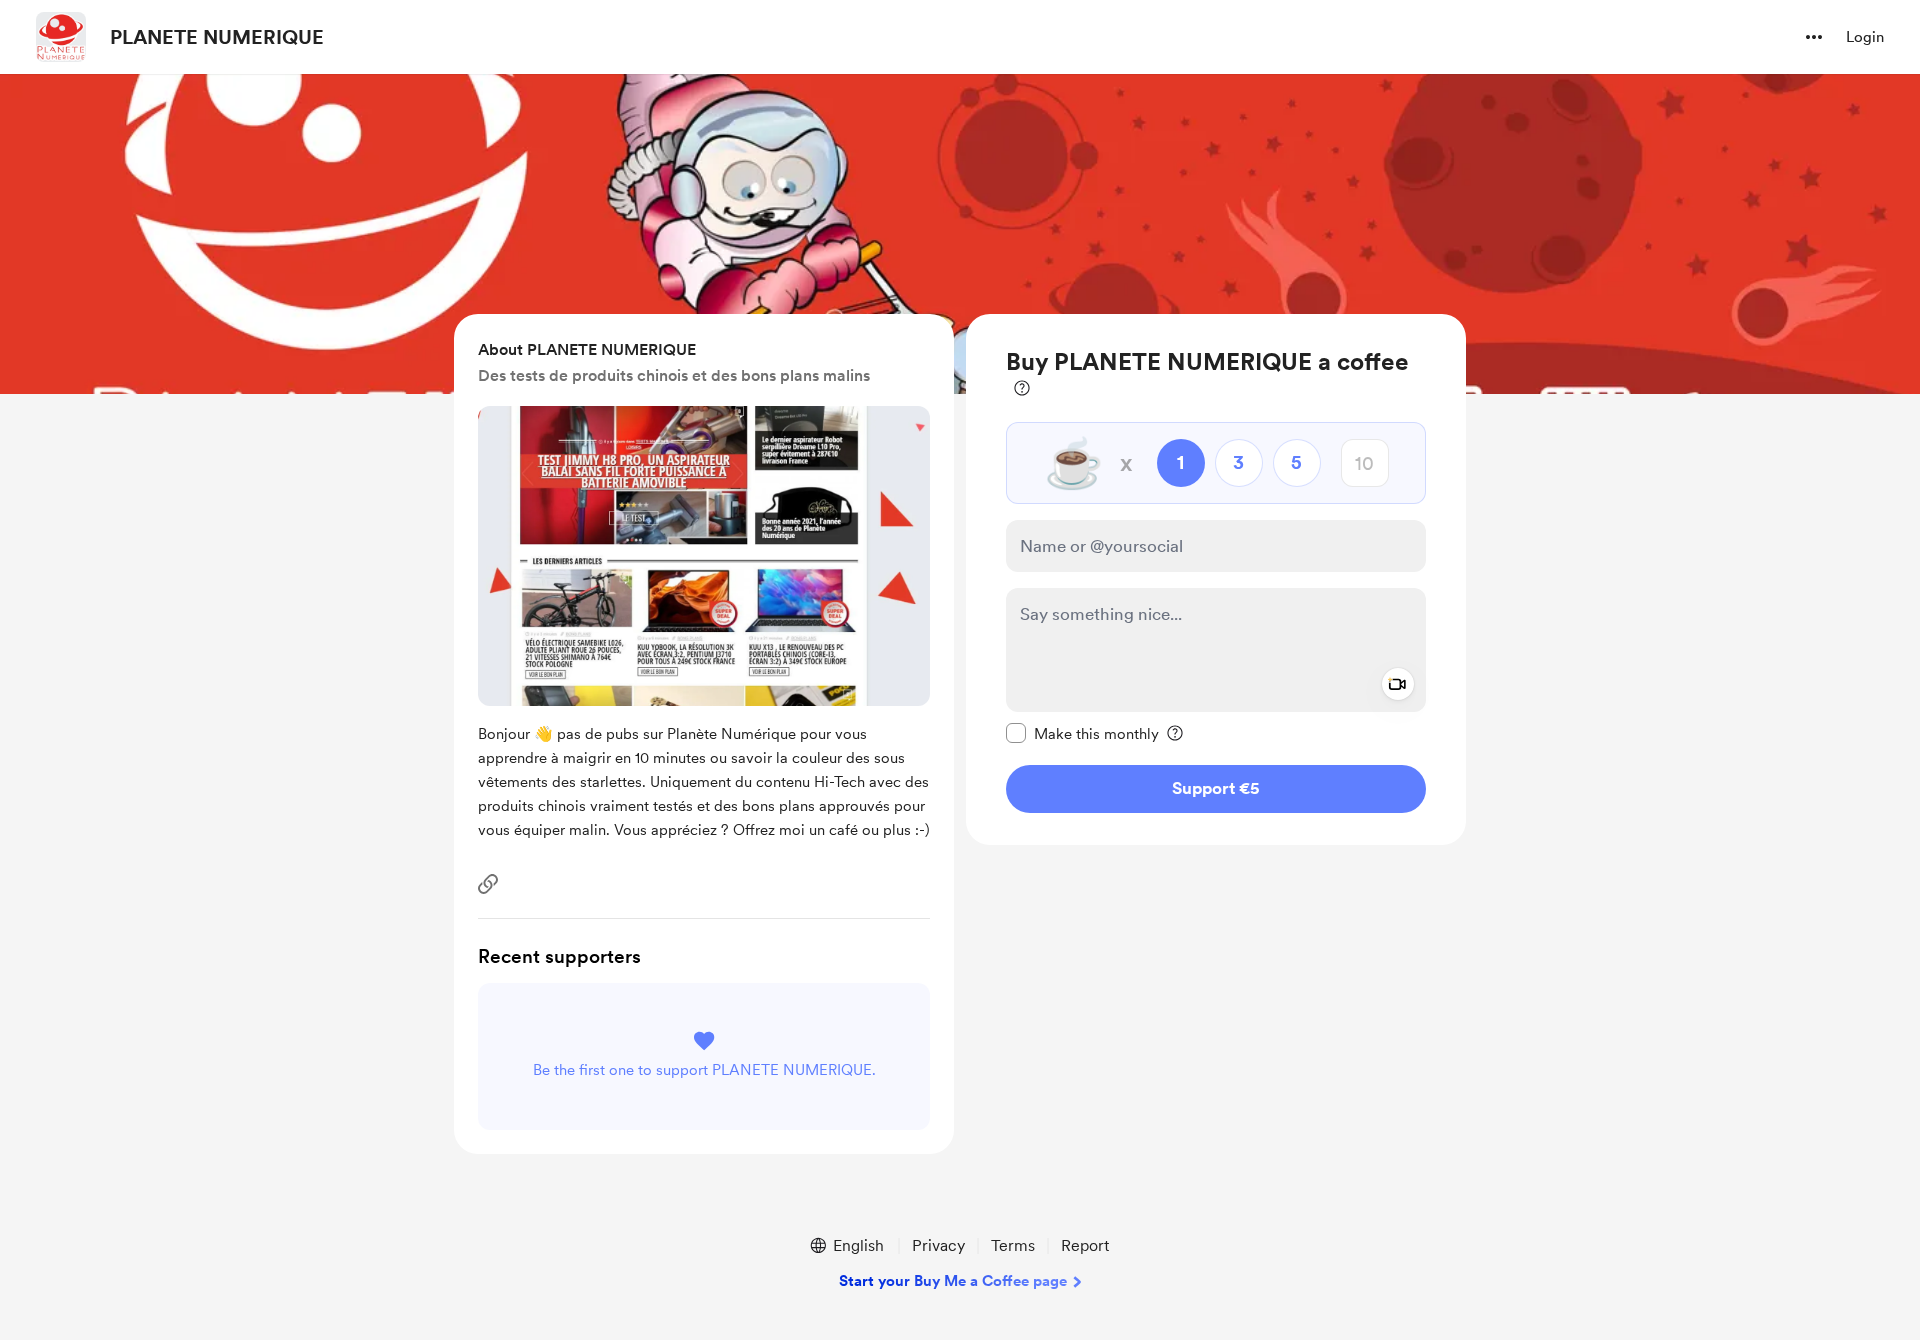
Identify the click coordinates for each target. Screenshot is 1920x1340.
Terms (1013, 1245)
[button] (1814, 37)
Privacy (938, 1245)
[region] (1216, 579)
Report (1085, 1245)
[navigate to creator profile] (61, 37)
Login (1865, 37)
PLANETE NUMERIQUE (217, 37)
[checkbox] (1082, 733)
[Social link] (488, 884)
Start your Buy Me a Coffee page (953, 1281)
